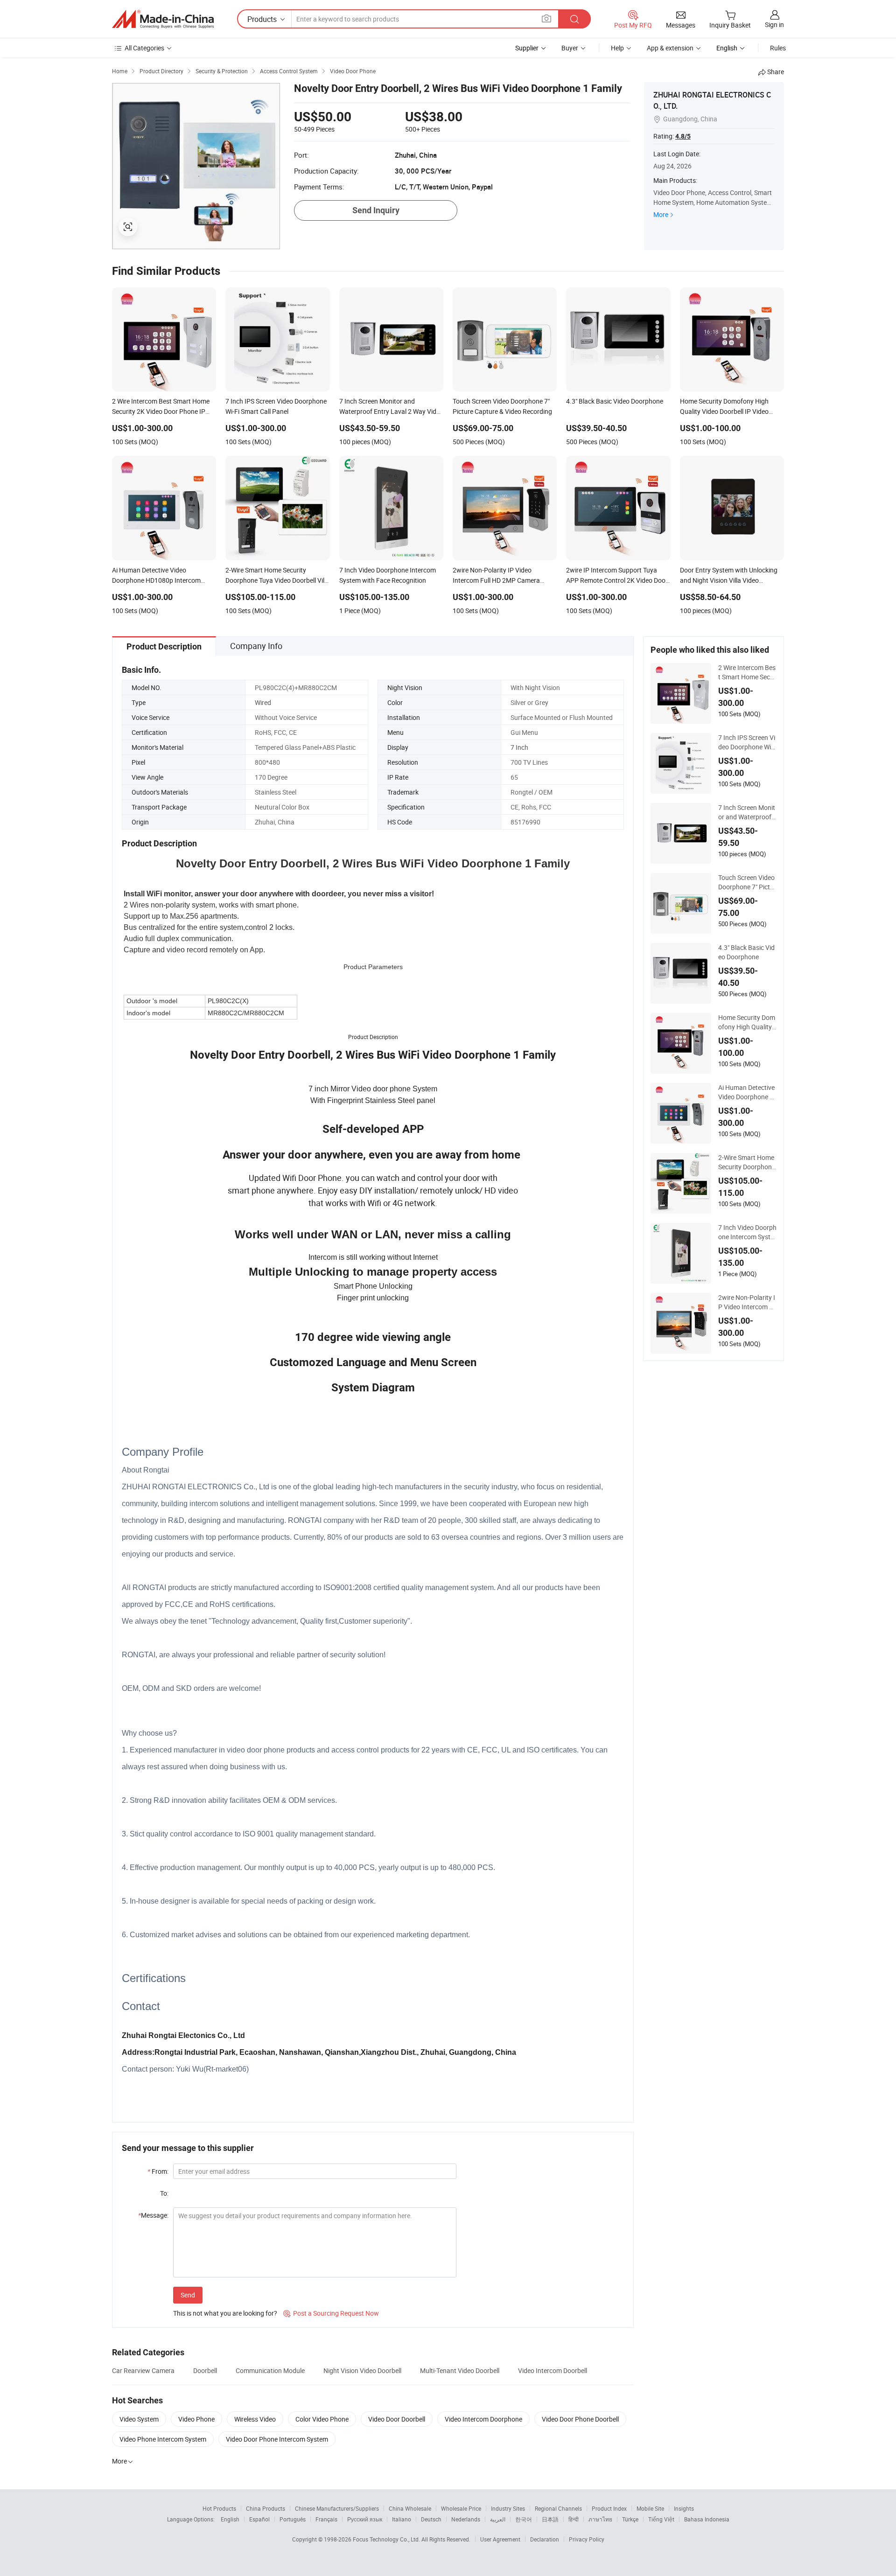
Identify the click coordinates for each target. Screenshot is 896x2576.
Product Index (609, 2508)
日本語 (550, 2519)
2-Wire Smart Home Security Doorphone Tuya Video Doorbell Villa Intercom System (747, 1162)
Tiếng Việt (661, 2519)
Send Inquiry (376, 210)
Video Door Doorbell (397, 2419)
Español (259, 2519)
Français (326, 2519)
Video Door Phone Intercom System (277, 2439)
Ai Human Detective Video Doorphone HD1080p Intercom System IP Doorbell (746, 1092)
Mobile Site (650, 2508)
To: (164, 2193)
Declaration (545, 2539)
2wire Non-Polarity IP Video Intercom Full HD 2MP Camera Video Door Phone (747, 1302)
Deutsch (431, 2519)
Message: (153, 2215)
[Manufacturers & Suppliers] (163, 19)
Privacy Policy (587, 2539)
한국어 (524, 2519)
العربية (498, 2519)
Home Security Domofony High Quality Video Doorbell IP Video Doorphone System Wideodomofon (747, 1022)
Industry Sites (508, 2508)
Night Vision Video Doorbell (362, 2370)
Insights (684, 2508)
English (230, 2519)
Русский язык (365, 2519)
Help (617, 48)
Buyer (570, 48)
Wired (263, 702)
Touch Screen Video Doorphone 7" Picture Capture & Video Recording (747, 882)
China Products (266, 2508)
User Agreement (500, 2539)
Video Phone (196, 2419)
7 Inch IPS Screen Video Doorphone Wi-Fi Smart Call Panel (747, 742)
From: (158, 2171)
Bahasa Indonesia (707, 2519)
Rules (778, 48)
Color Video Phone (322, 2419)
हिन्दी (574, 2519)
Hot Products (219, 2508)
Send (188, 2295)
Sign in (774, 24)
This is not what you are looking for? (225, 2313)
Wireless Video (255, 2419)
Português (293, 2519)
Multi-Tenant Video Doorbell (460, 2370)
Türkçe (630, 2519)
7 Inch (519, 747)
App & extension (670, 48)
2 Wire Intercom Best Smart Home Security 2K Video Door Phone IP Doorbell (747, 672)
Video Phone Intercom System (163, 2439)
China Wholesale (410, 2508)
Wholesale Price (461, 2508)
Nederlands (466, 2519)
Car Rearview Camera (143, 2370)
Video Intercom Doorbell (553, 2370)
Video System (139, 2419)
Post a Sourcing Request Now (331, 2313)
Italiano (402, 2519)
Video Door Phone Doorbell (580, 2419)
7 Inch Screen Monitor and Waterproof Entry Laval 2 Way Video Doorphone (747, 812)
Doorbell (205, 2370)
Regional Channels (558, 2508)
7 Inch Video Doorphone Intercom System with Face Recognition (747, 1232)
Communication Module (270, 2370)
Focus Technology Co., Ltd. (387, 2539)
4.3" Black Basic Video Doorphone (746, 952)
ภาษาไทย (600, 2519)
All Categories (144, 48)
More (661, 214)
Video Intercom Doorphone (483, 2419)
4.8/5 (683, 136)
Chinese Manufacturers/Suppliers (337, 2508)
